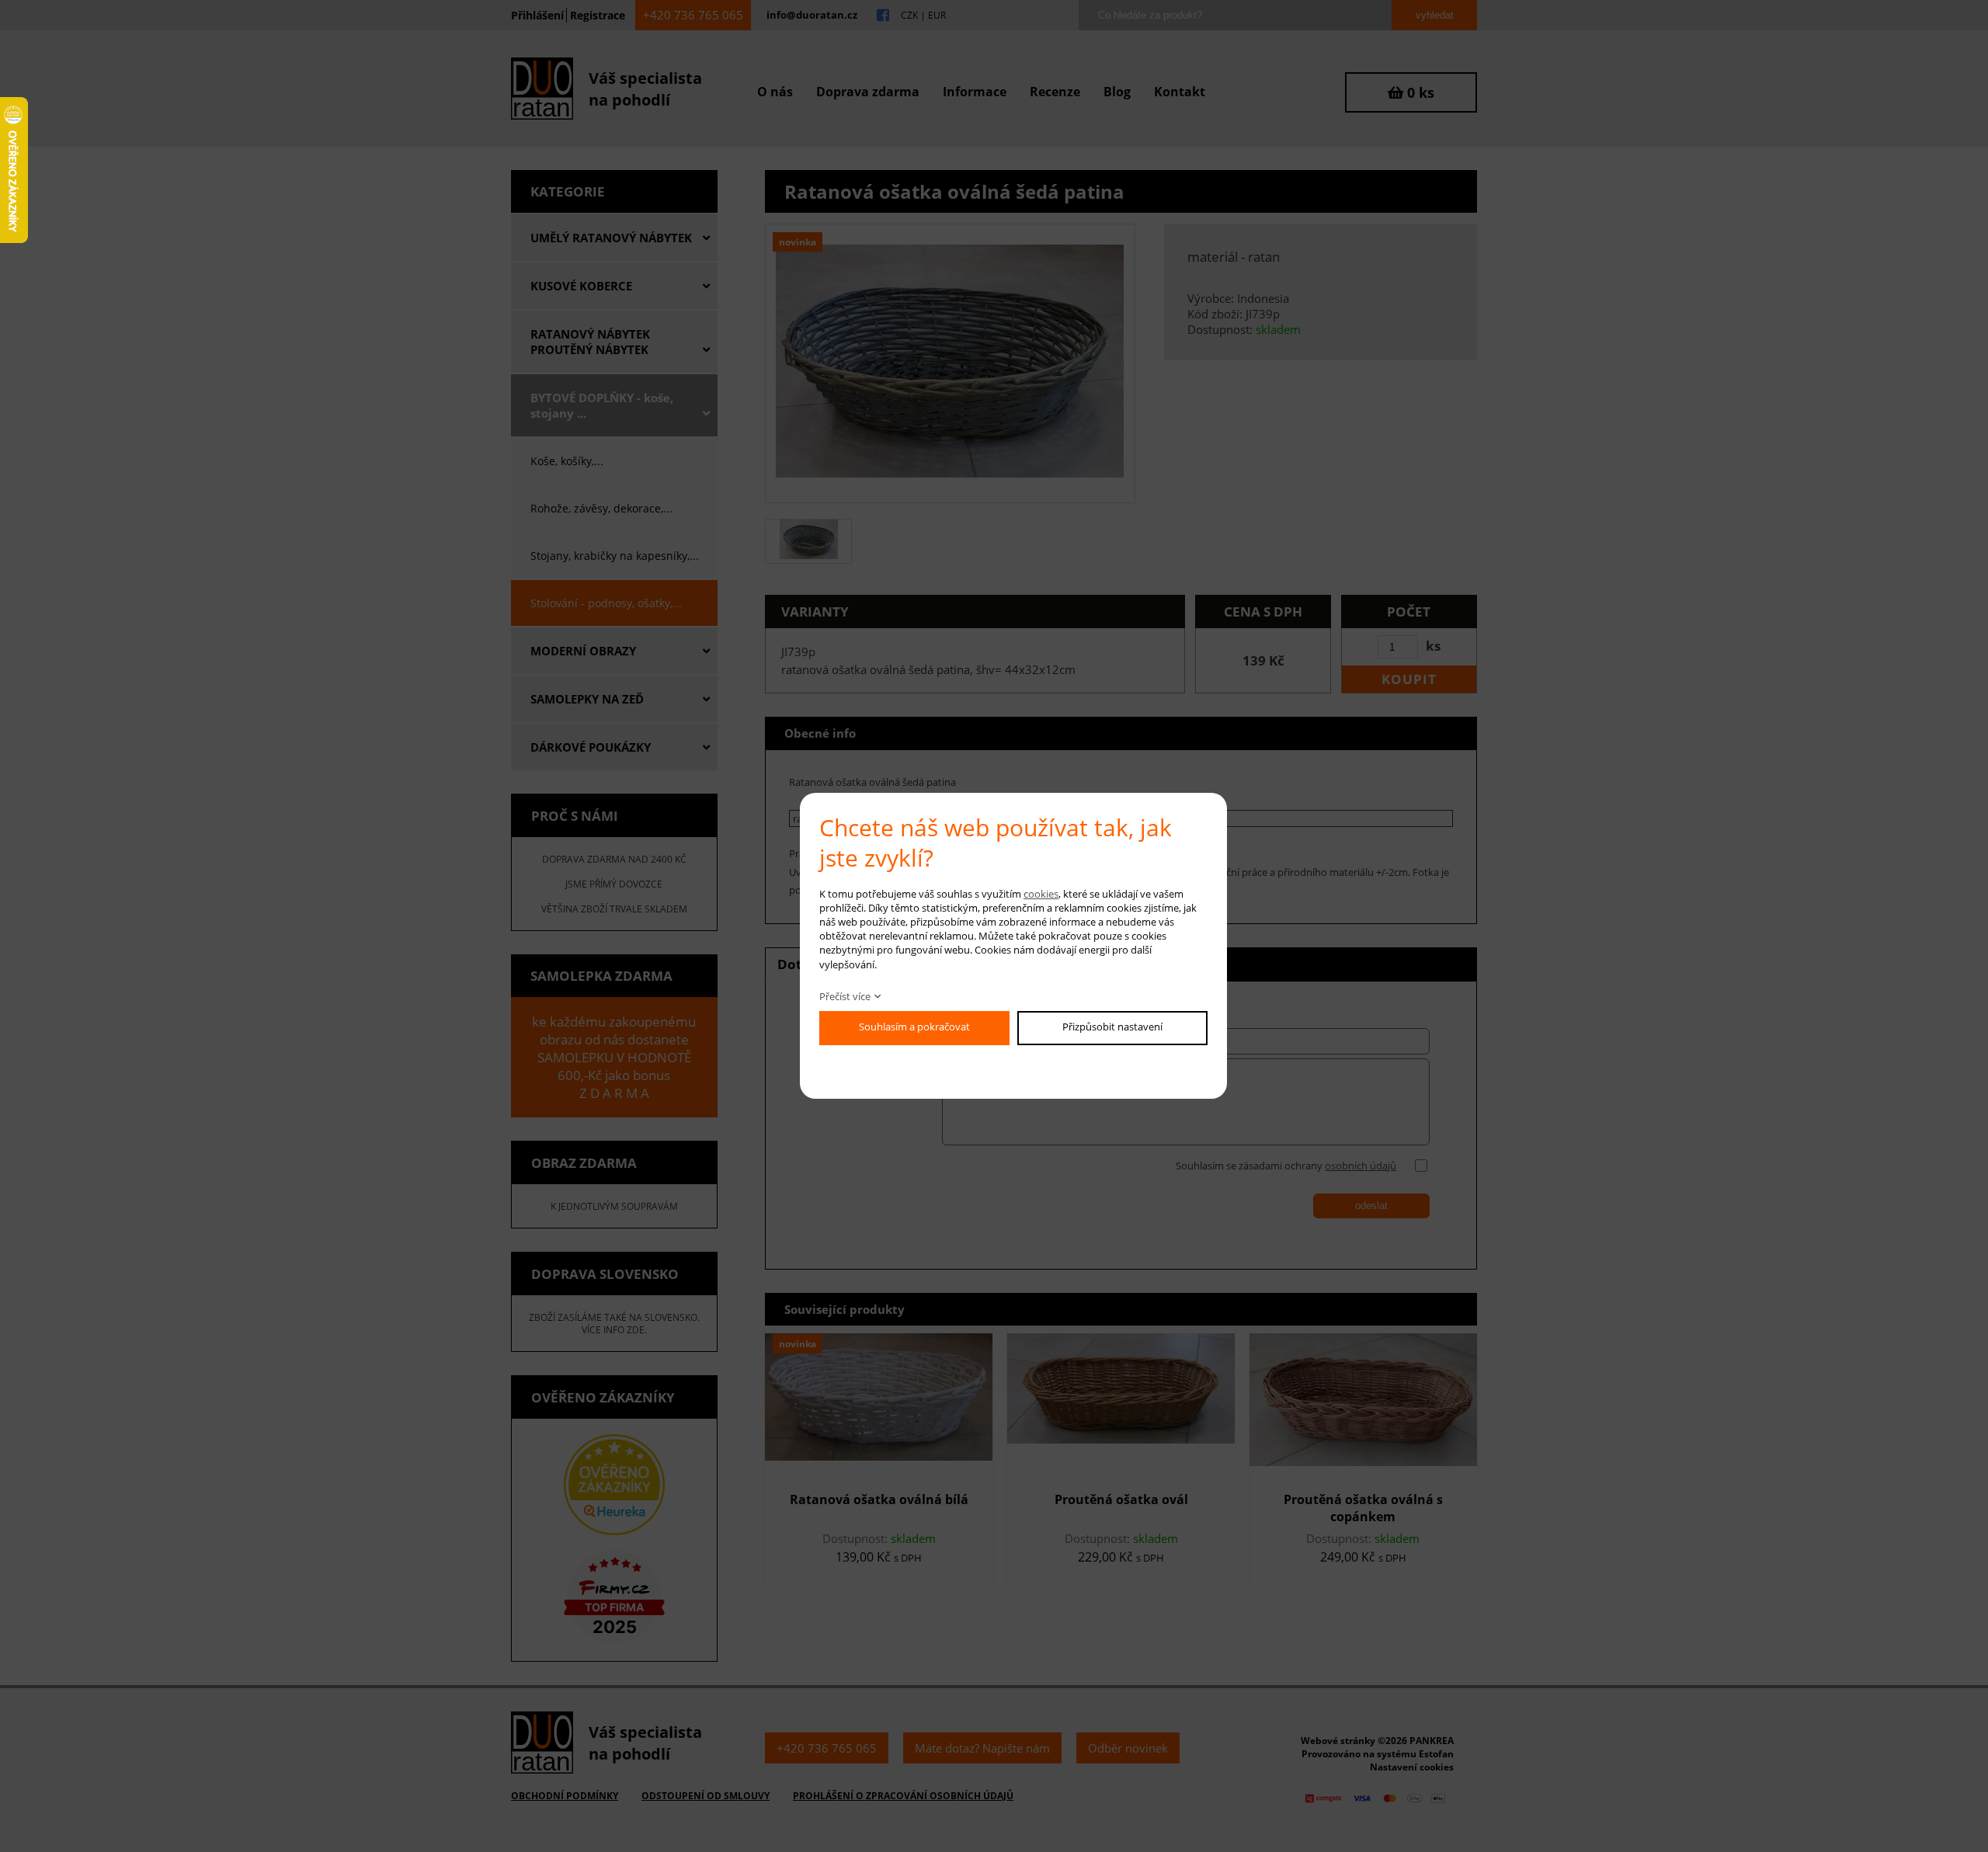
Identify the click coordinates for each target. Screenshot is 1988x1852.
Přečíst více (845, 996)
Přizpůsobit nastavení (1112, 1027)
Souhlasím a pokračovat (914, 1027)
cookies (1041, 894)
